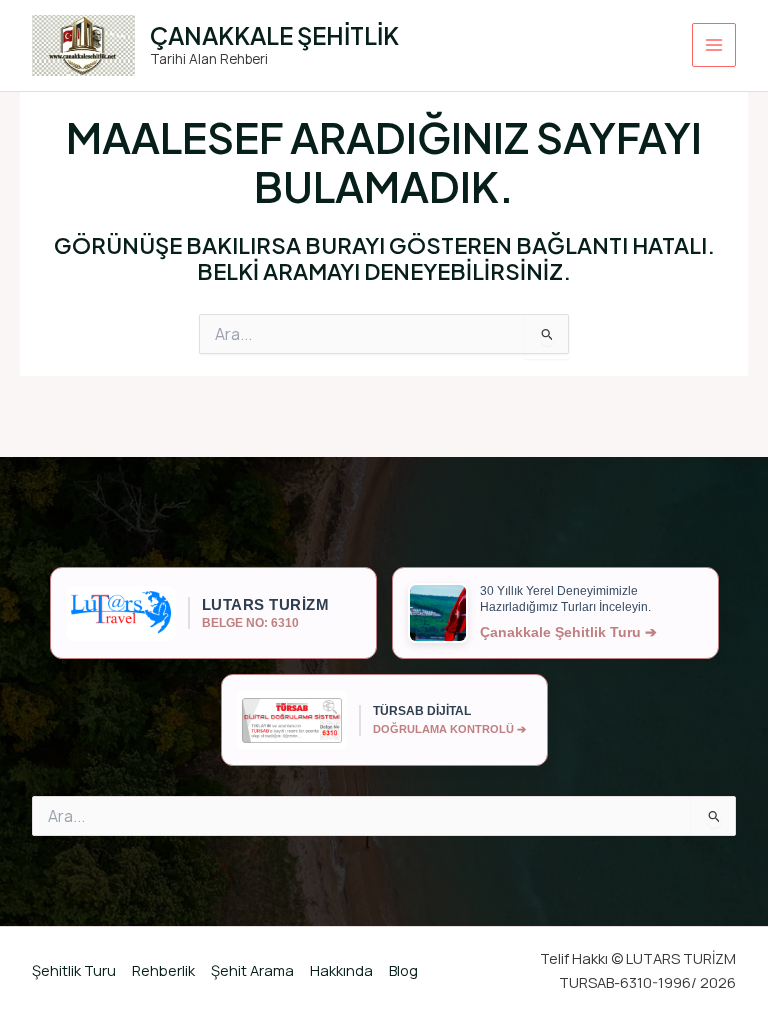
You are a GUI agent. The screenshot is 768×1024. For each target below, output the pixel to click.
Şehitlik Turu (74, 970)
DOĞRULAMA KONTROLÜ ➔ (449, 729)
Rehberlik (163, 970)
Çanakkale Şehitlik (274, 35)
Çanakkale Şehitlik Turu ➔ (568, 632)
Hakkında (341, 970)
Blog (403, 970)
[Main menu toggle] (714, 45)
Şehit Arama (252, 970)
